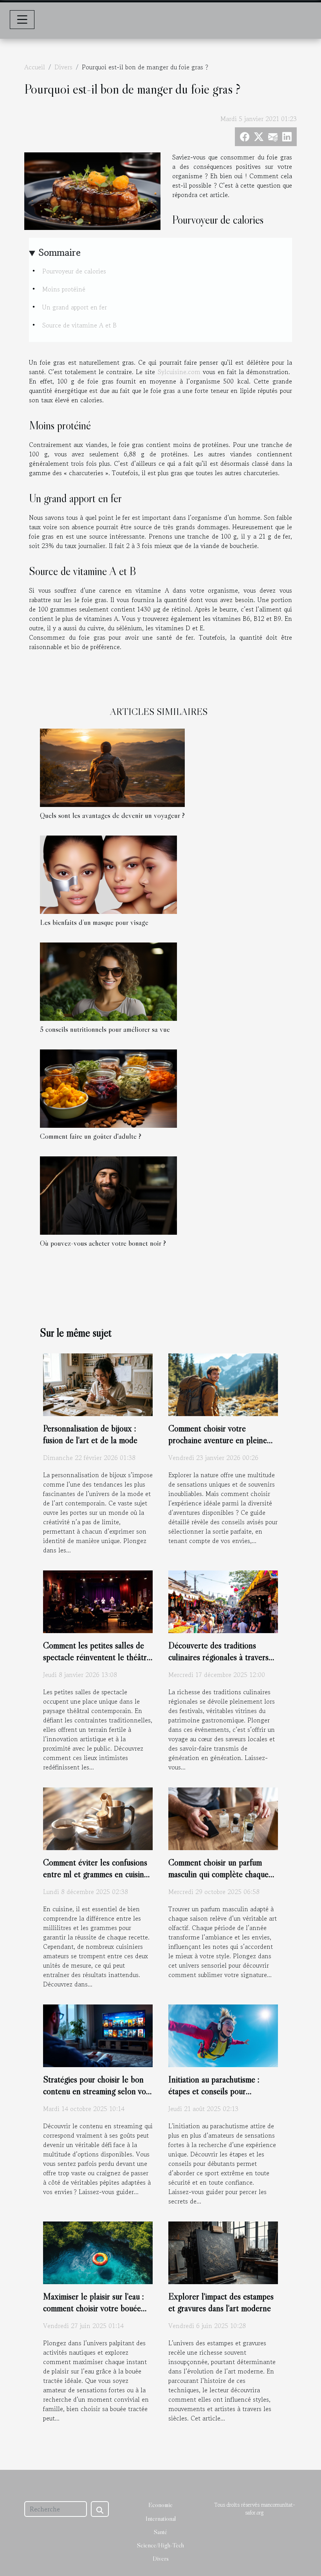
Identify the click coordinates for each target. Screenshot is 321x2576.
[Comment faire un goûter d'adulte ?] (108, 1088)
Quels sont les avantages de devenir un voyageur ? (112, 815)
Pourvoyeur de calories (74, 271)
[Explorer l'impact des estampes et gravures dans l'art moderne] (223, 2252)
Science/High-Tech (160, 2545)
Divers (63, 67)
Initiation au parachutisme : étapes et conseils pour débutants (214, 2091)
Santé (160, 2532)
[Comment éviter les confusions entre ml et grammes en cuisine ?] (98, 1818)
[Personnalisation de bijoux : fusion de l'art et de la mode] (98, 1384)
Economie (160, 2505)
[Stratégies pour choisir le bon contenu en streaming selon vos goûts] (98, 2035)
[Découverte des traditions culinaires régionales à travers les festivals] (223, 1601)
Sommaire (60, 252)
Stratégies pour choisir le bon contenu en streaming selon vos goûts (96, 2091)
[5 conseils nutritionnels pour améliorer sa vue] (108, 981)
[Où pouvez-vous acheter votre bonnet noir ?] (108, 1195)
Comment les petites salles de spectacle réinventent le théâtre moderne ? (97, 1657)
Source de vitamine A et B (79, 325)
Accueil (35, 67)
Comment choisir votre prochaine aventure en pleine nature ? (218, 1440)
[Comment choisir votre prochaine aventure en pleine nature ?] (223, 1384)
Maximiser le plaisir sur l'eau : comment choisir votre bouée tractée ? (94, 2308)
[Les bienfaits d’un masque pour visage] (108, 874)
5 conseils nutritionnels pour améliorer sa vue (105, 1029)
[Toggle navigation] (22, 20)
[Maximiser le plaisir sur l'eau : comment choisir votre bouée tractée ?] (98, 2252)
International (161, 2518)
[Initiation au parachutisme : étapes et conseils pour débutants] (223, 2035)
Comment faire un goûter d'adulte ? (91, 1136)
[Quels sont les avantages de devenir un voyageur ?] (112, 767)
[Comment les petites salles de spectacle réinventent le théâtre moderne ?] (98, 1601)
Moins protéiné (64, 289)
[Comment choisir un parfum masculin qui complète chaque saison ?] (223, 1818)
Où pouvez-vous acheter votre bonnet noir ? (103, 1243)
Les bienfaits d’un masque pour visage (94, 922)
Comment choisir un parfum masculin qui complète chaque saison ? (218, 1874)
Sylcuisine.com (179, 372)
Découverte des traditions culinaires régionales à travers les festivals (218, 1657)
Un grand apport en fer (75, 307)
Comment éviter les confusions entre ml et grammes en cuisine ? (96, 1874)
